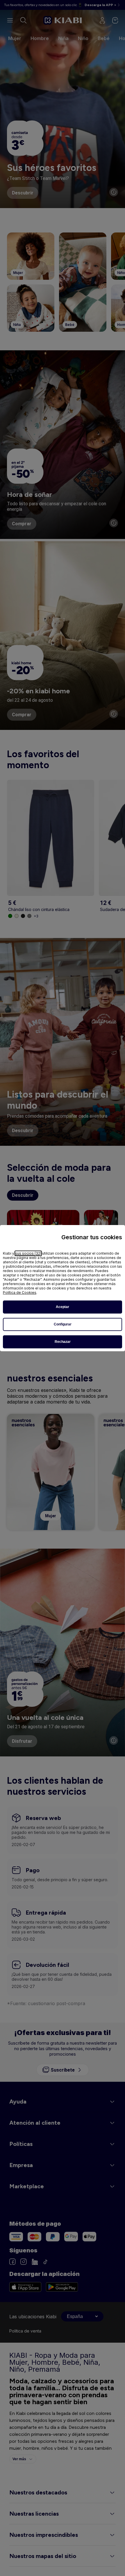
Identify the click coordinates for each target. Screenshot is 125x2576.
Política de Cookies (20, 1292)
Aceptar (63, 1307)
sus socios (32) (28, 1253)
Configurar (63, 1324)
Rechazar (63, 1342)
